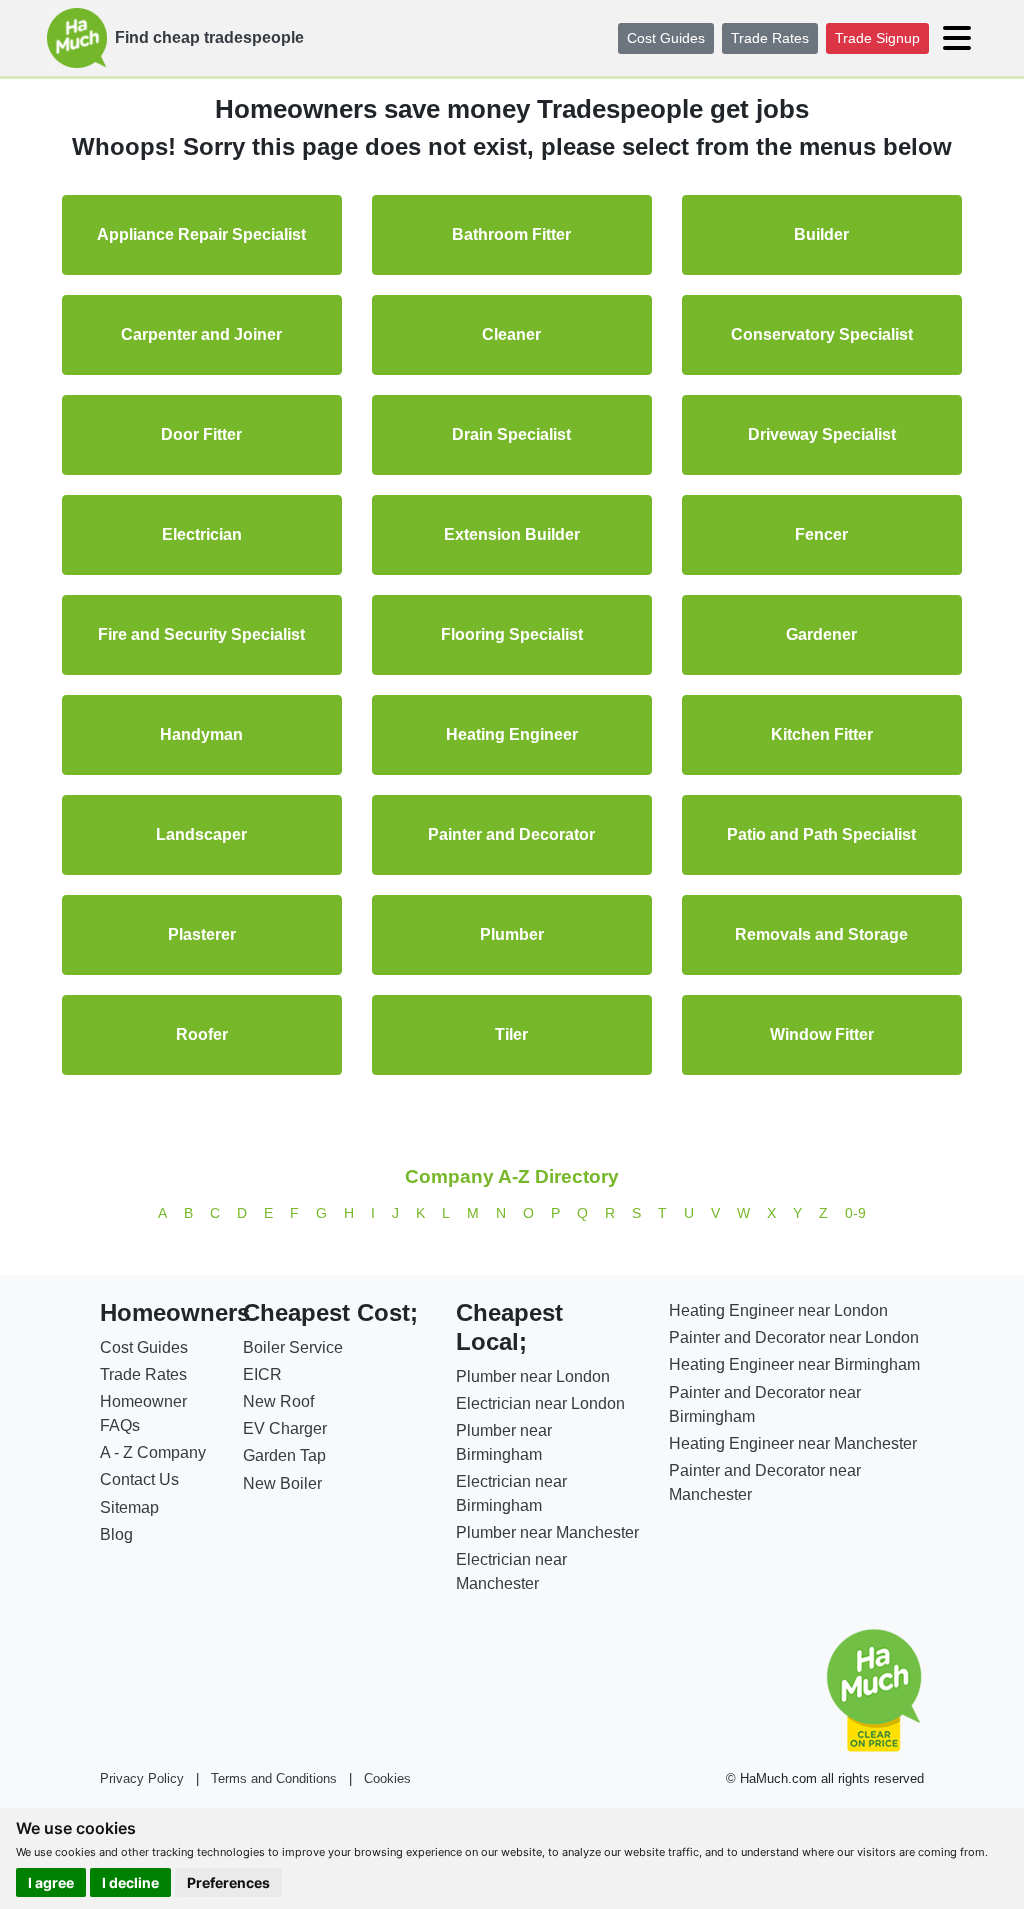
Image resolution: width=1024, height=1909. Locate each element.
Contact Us (139, 1479)
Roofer (202, 1034)
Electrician (202, 534)
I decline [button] (130, 1882)
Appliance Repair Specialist (201, 234)
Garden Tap (284, 1455)
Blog (116, 1534)
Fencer (821, 534)
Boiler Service (293, 1347)
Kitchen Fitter (822, 734)
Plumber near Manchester (547, 1532)
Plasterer (202, 934)
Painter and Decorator (511, 834)
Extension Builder (512, 534)
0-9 (855, 1213)
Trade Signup (877, 38)
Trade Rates (770, 38)
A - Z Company (153, 1452)
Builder (821, 234)
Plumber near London (533, 1376)
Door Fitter (201, 434)
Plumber (512, 934)
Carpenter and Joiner (201, 334)
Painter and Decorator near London (794, 1337)
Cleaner (511, 334)
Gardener (821, 634)
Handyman (201, 734)
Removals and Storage (821, 934)
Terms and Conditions (274, 1778)
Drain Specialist (511, 434)
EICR (262, 1374)
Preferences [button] (228, 1882)
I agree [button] (51, 1882)
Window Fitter (822, 1034)
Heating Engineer (512, 734)
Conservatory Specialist (822, 334)
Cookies (387, 1778)
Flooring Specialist (512, 634)
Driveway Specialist (822, 434)
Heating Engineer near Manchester (793, 1443)
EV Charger (285, 1428)
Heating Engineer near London (778, 1310)
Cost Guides (666, 38)
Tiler (511, 1034)
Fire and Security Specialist (201, 634)
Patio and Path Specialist (821, 834)
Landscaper (201, 834)
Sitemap (129, 1507)
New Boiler (282, 1483)
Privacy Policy (142, 1778)
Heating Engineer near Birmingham (794, 1364)
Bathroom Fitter (511, 234)
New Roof (278, 1401)
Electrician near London (540, 1403)
